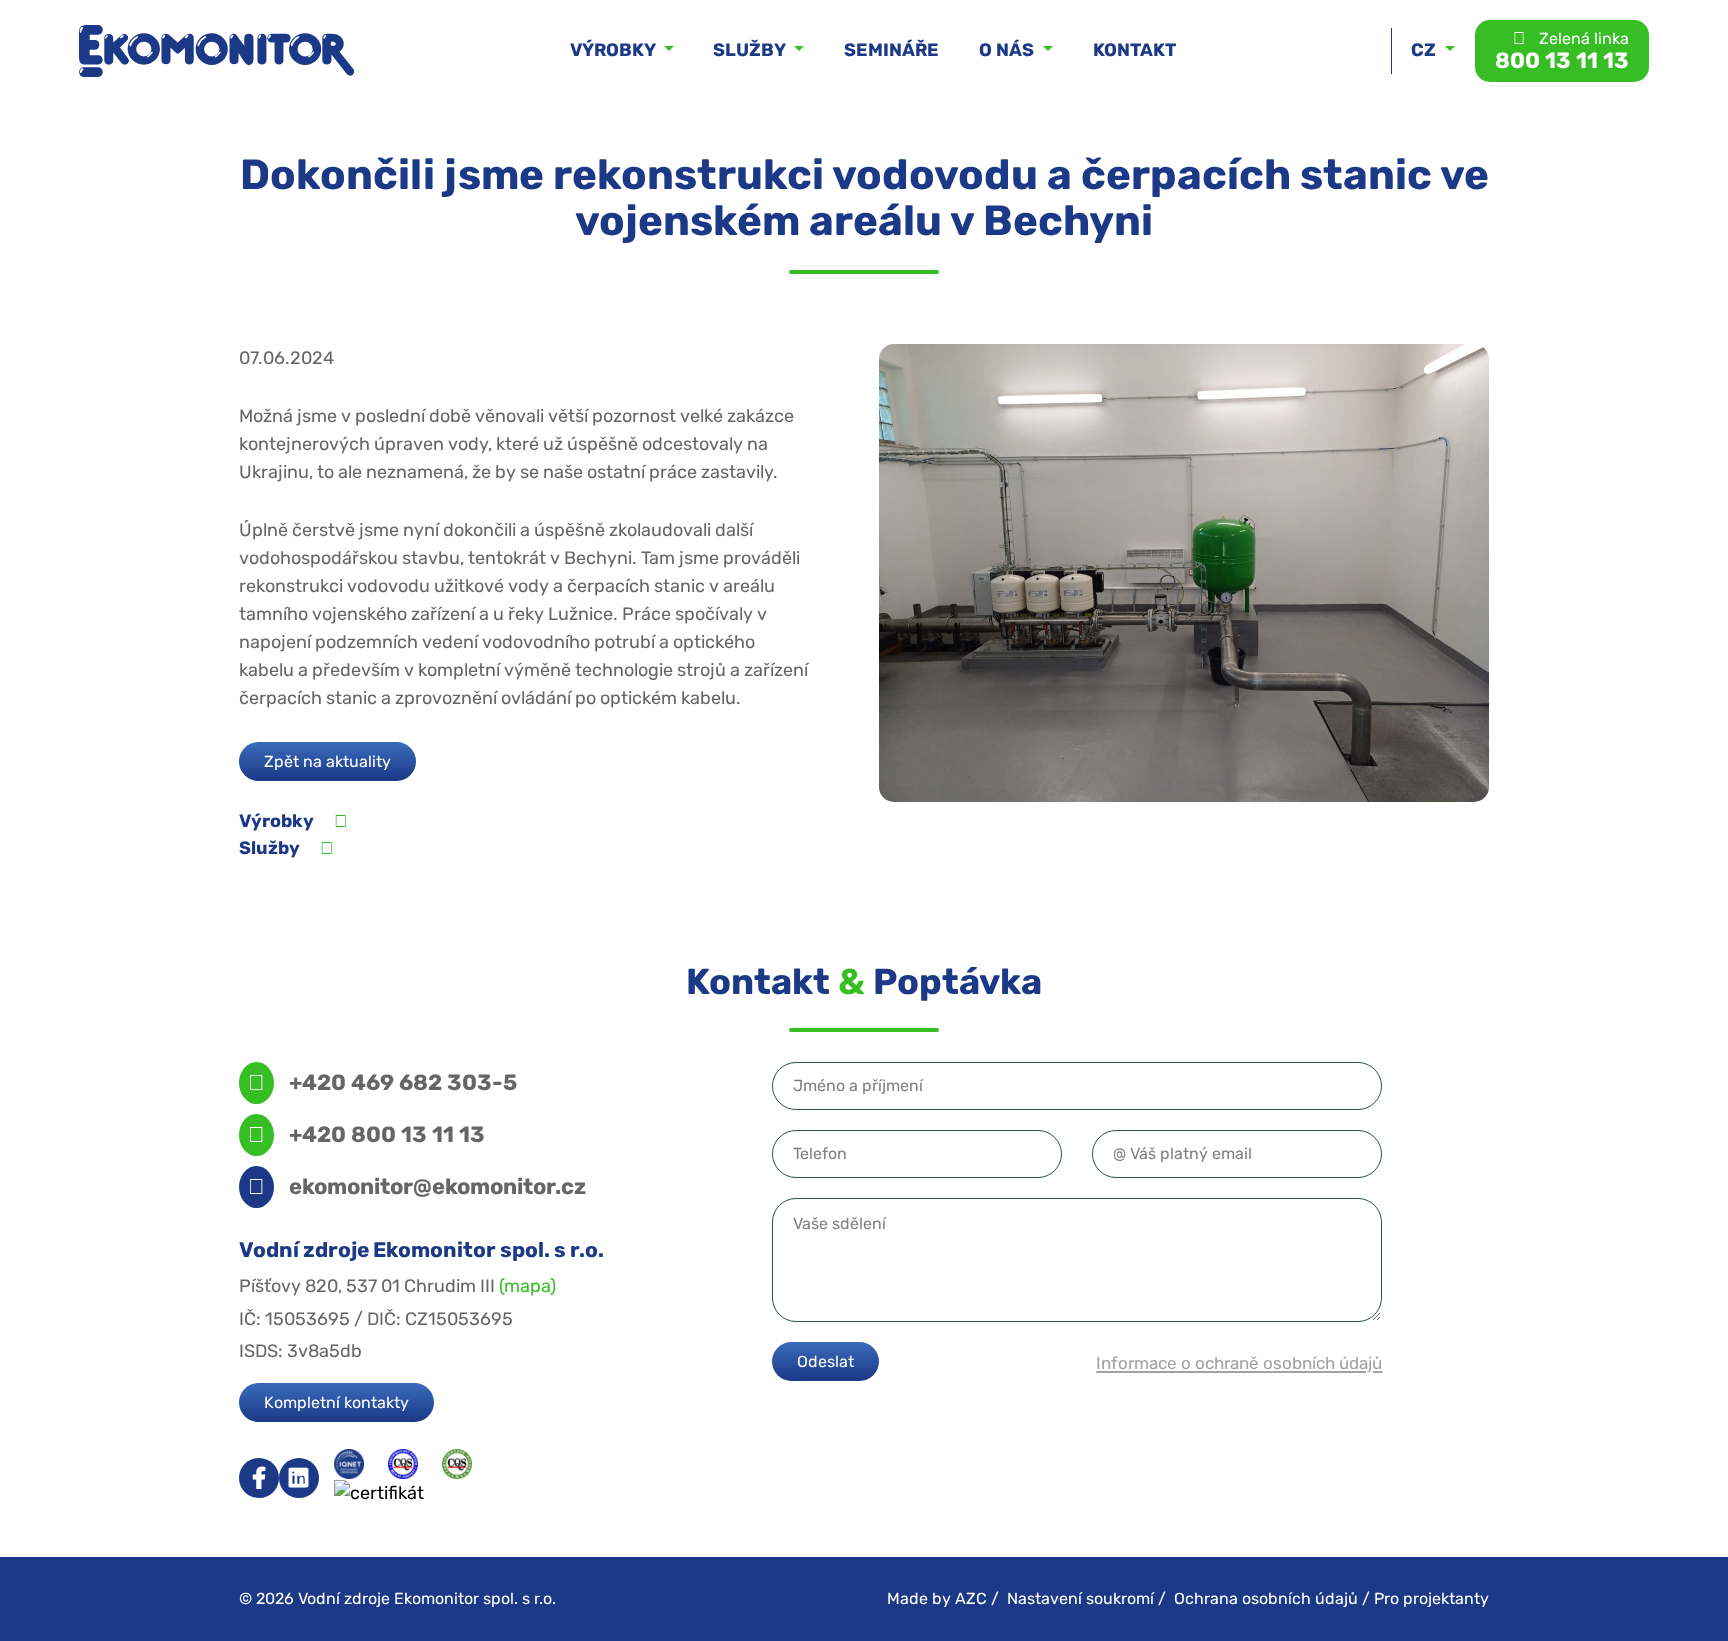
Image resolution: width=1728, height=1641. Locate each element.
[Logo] (216, 51)
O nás (1008, 50)
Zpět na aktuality (327, 761)
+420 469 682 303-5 (403, 1082)
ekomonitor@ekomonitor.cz (437, 1186)
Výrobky (614, 50)
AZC (971, 1598)
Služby (751, 50)
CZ (1425, 50)
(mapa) (527, 1286)
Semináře (891, 50)
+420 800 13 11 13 (387, 1134)
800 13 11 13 (1562, 51)
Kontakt (1134, 50)
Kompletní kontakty (336, 1402)
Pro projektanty (1431, 1598)
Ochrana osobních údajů (1266, 1598)
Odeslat (825, 1361)
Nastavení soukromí (1080, 1598)
